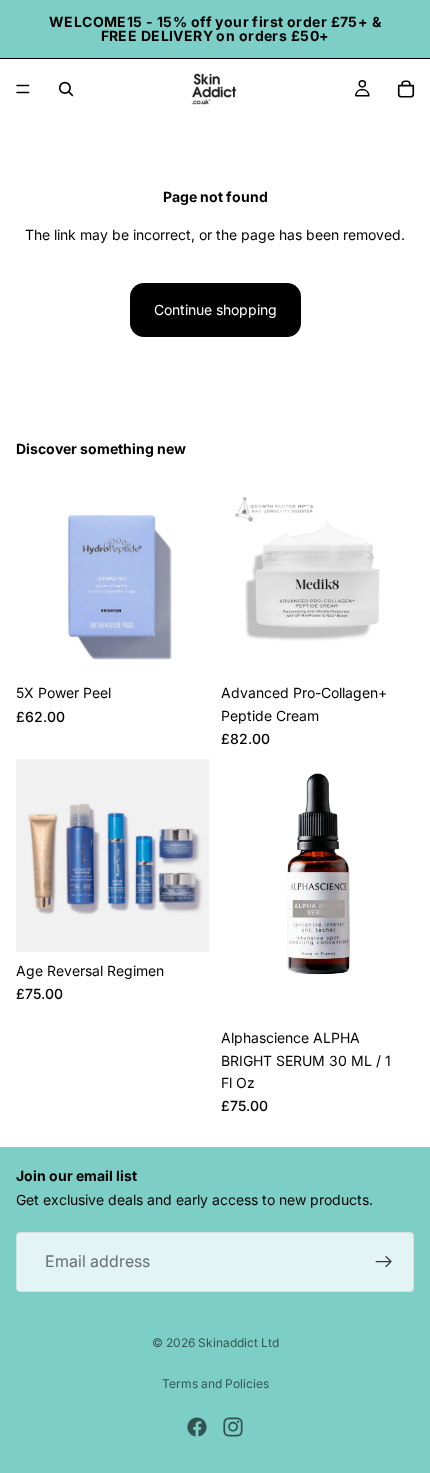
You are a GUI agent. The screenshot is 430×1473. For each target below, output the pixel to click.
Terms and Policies (215, 1383)
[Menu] (23, 89)
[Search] (66, 89)
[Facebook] (197, 1427)
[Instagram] (233, 1427)
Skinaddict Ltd (238, 1342)
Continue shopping (215, 309)
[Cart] (406, 89)
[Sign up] (384, 1262)
